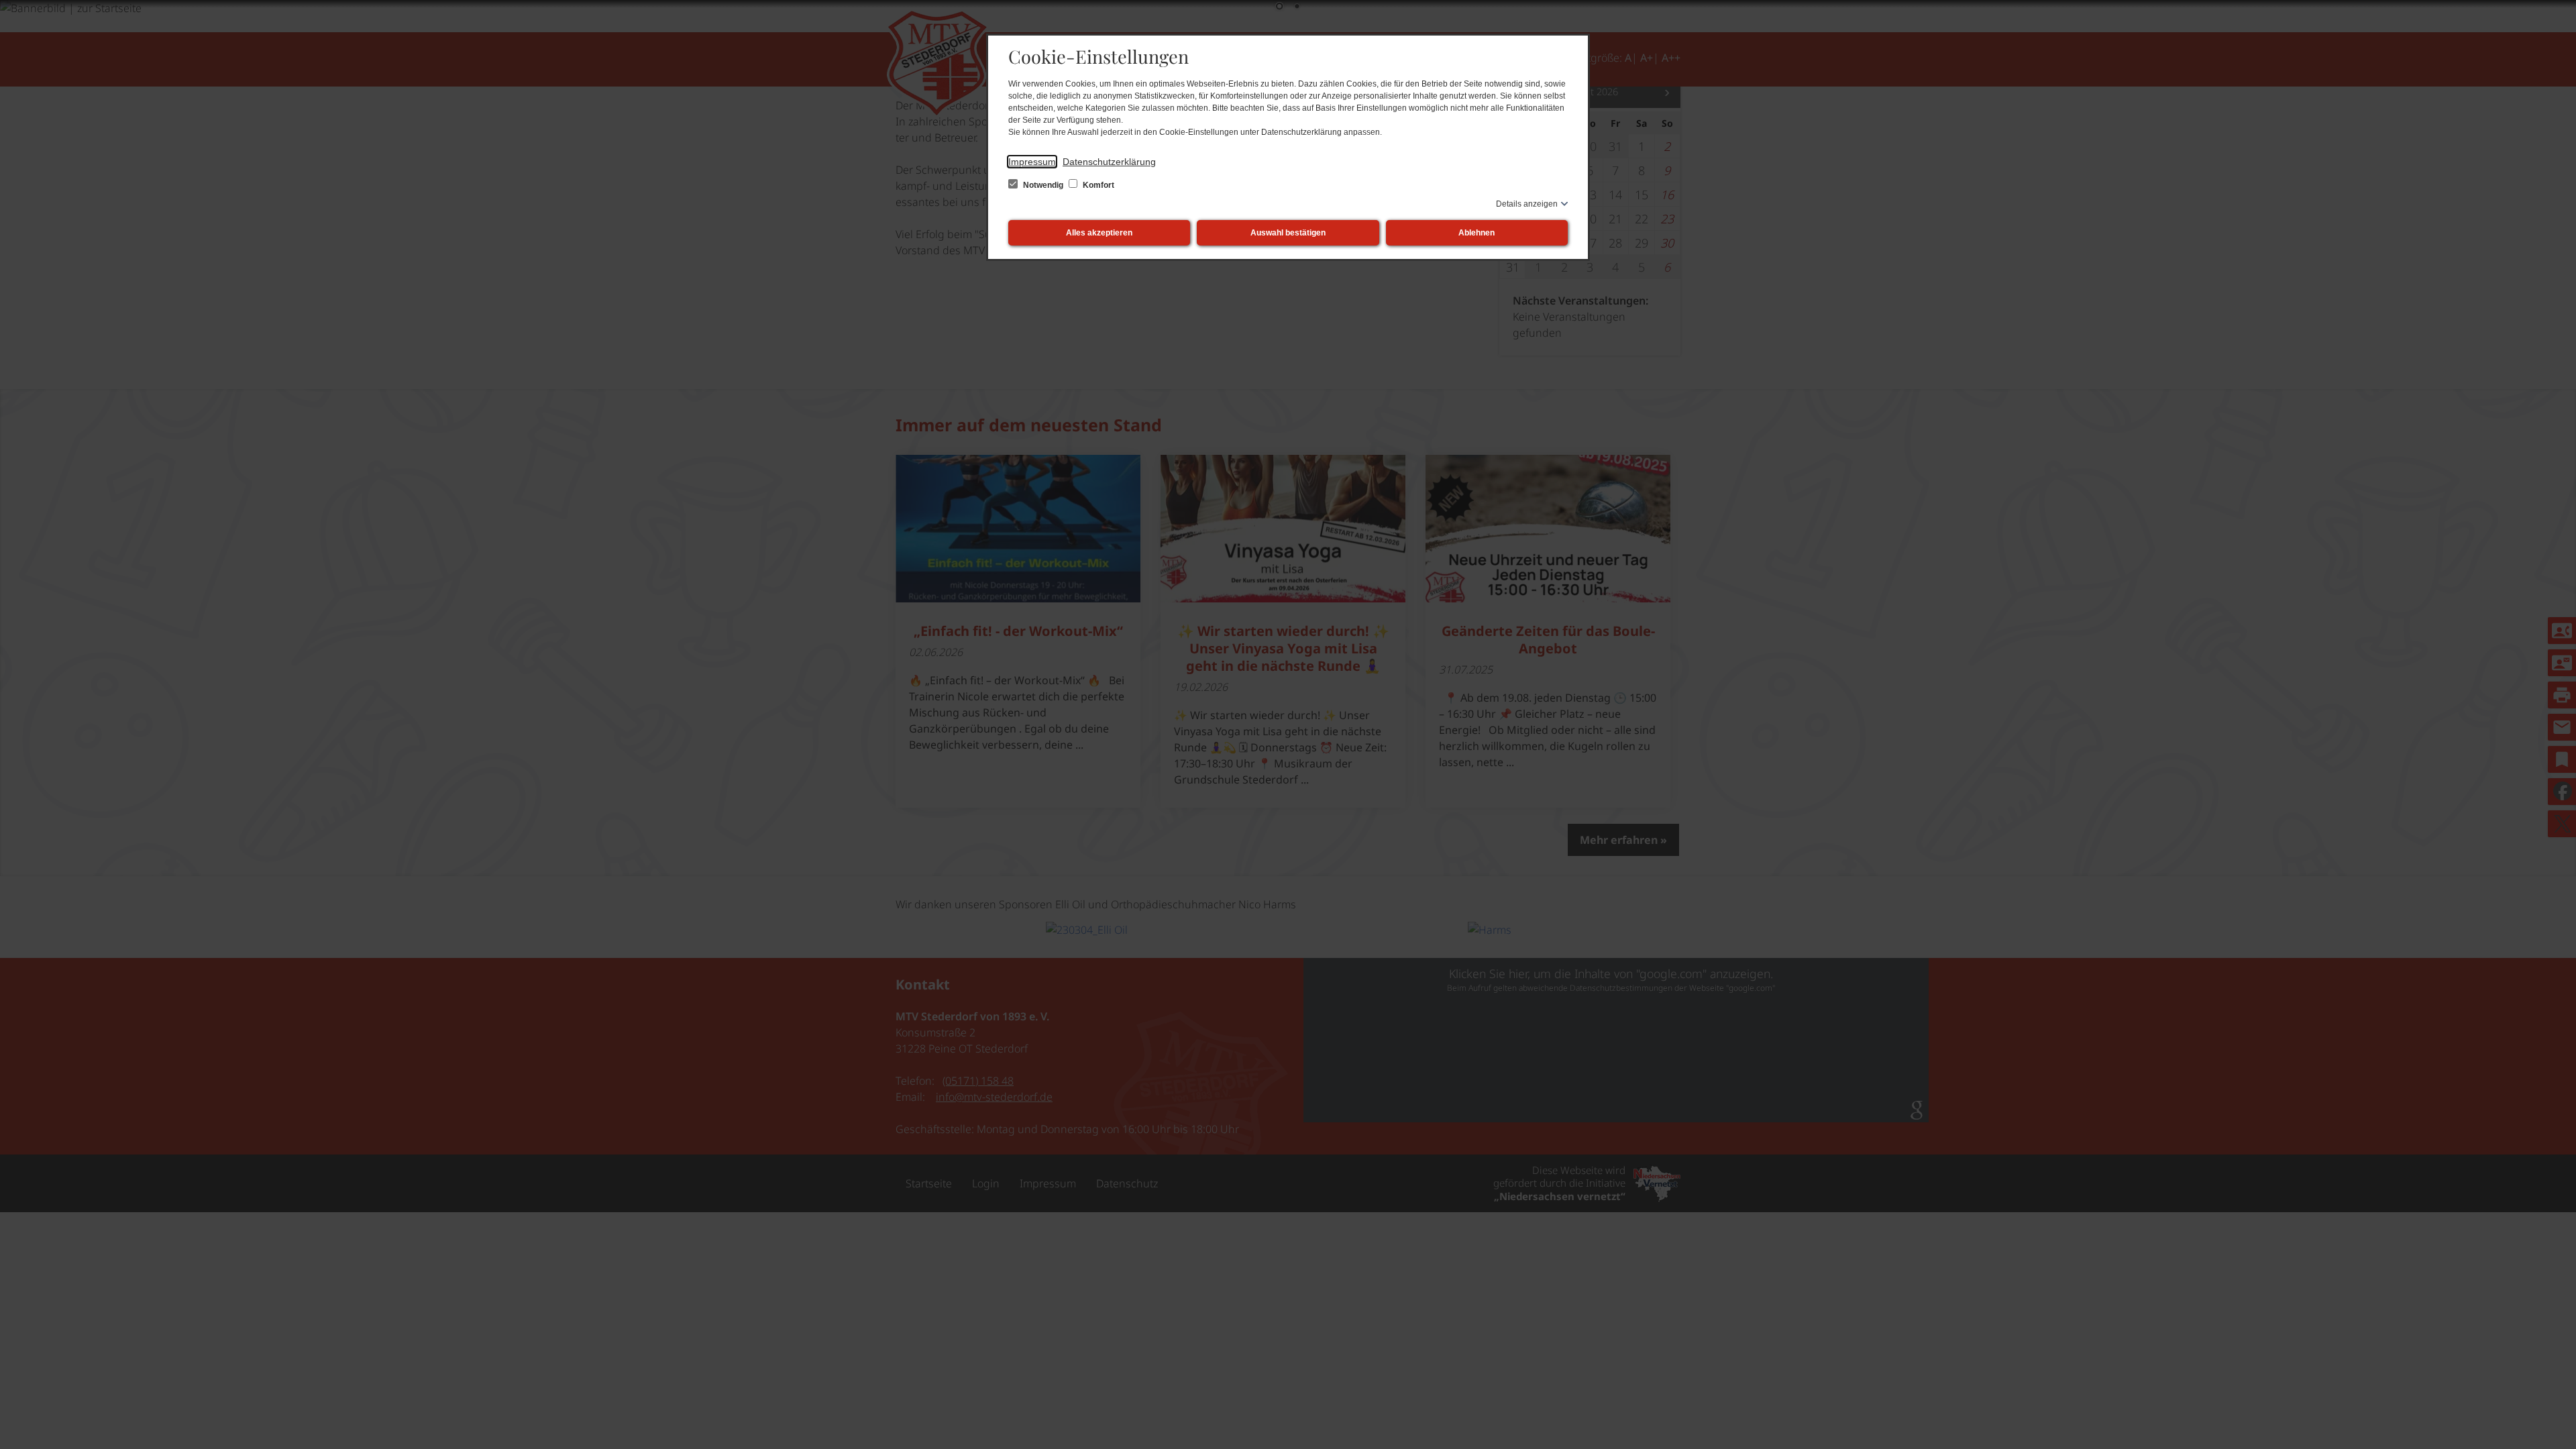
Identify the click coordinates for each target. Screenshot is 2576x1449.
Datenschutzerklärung (1109, 162)
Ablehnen (1477, 233)
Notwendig (1043, 185)
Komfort (1097, 185)
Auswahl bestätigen (1288, 233)
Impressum (1032, 162)
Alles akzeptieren (1099, 233)
